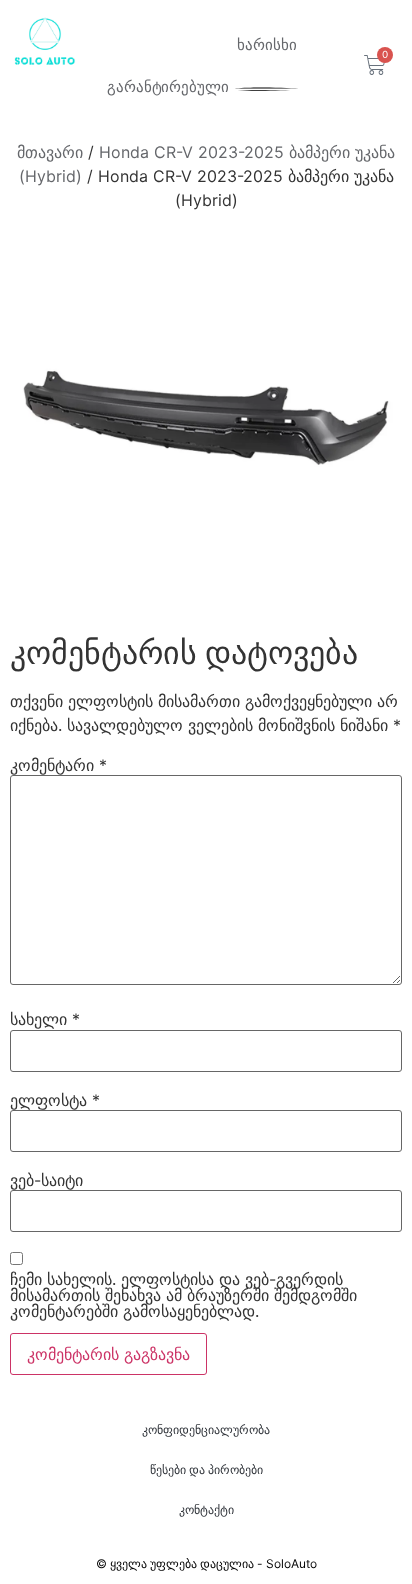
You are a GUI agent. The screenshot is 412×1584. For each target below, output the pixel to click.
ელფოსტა (55, 1100)
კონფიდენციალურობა (206, 1429)
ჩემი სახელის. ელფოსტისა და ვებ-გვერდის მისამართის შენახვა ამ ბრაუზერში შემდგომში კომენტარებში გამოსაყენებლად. (183, 1295)
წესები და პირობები (206, 1469)
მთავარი (50, 152)
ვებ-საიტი (46, 1180)
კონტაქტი (206, 1509)
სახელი (45, 1019)
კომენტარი (58, 765)
